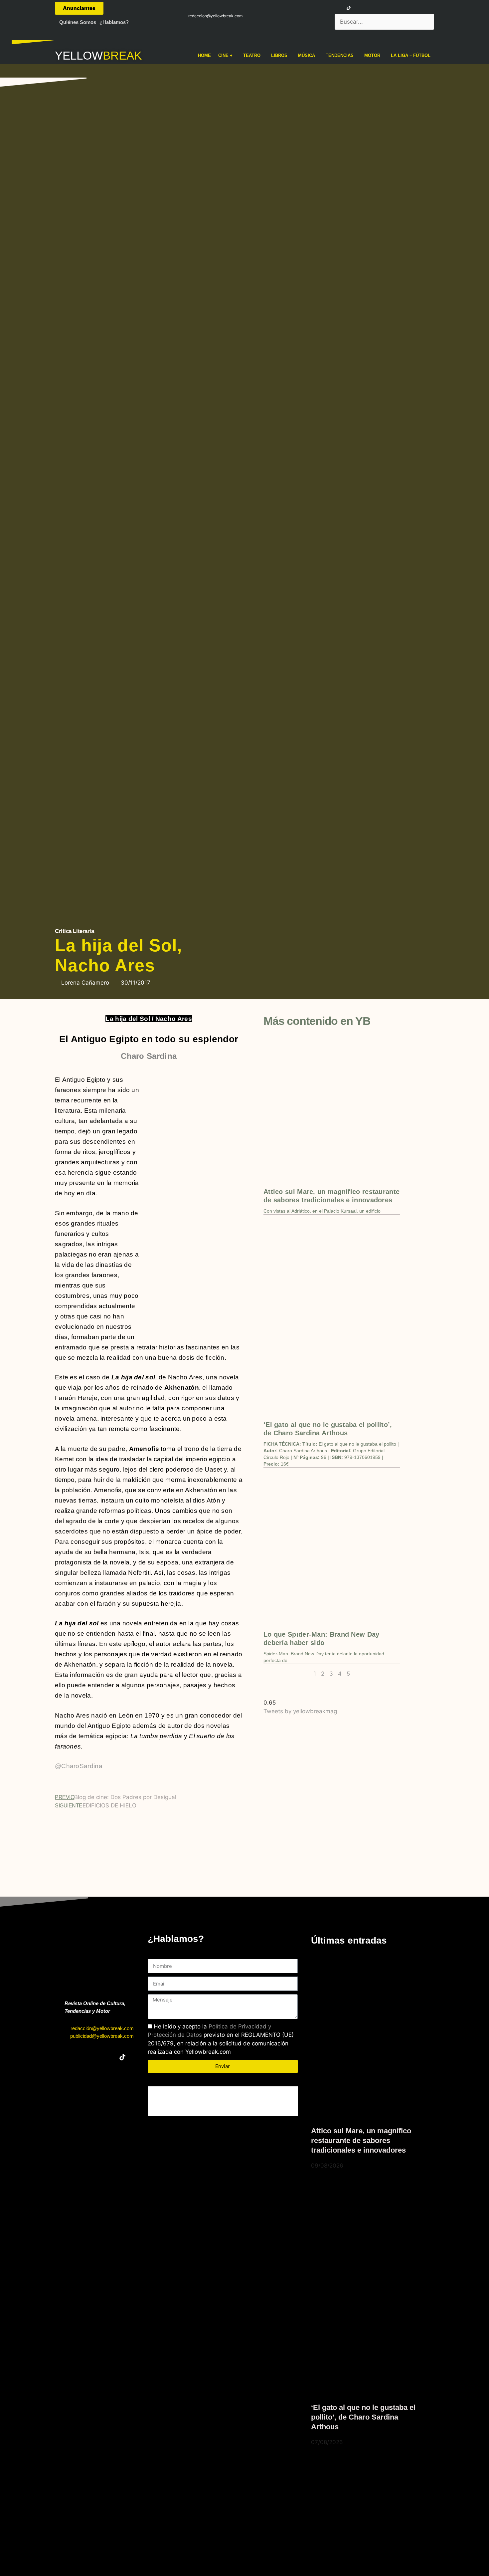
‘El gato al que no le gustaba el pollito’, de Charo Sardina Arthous (363, 2417)
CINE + (225, 55)
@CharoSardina (79, 1766)
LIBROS (279, 55)
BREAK (122, 55)
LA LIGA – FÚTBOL (411, 55)
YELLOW (79, 55)
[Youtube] (337, 8)
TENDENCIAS (340, 55)
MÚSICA (307, 55)
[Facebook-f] (300, 8)
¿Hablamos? (114, 22)
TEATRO (252, 55)
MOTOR (372, 55)
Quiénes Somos (78, 22)
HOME (204, 55)
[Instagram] (324, 8)
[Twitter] (312, 8)
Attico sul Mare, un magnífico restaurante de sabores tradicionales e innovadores (361, 2140)
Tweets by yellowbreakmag (300, 1711)
